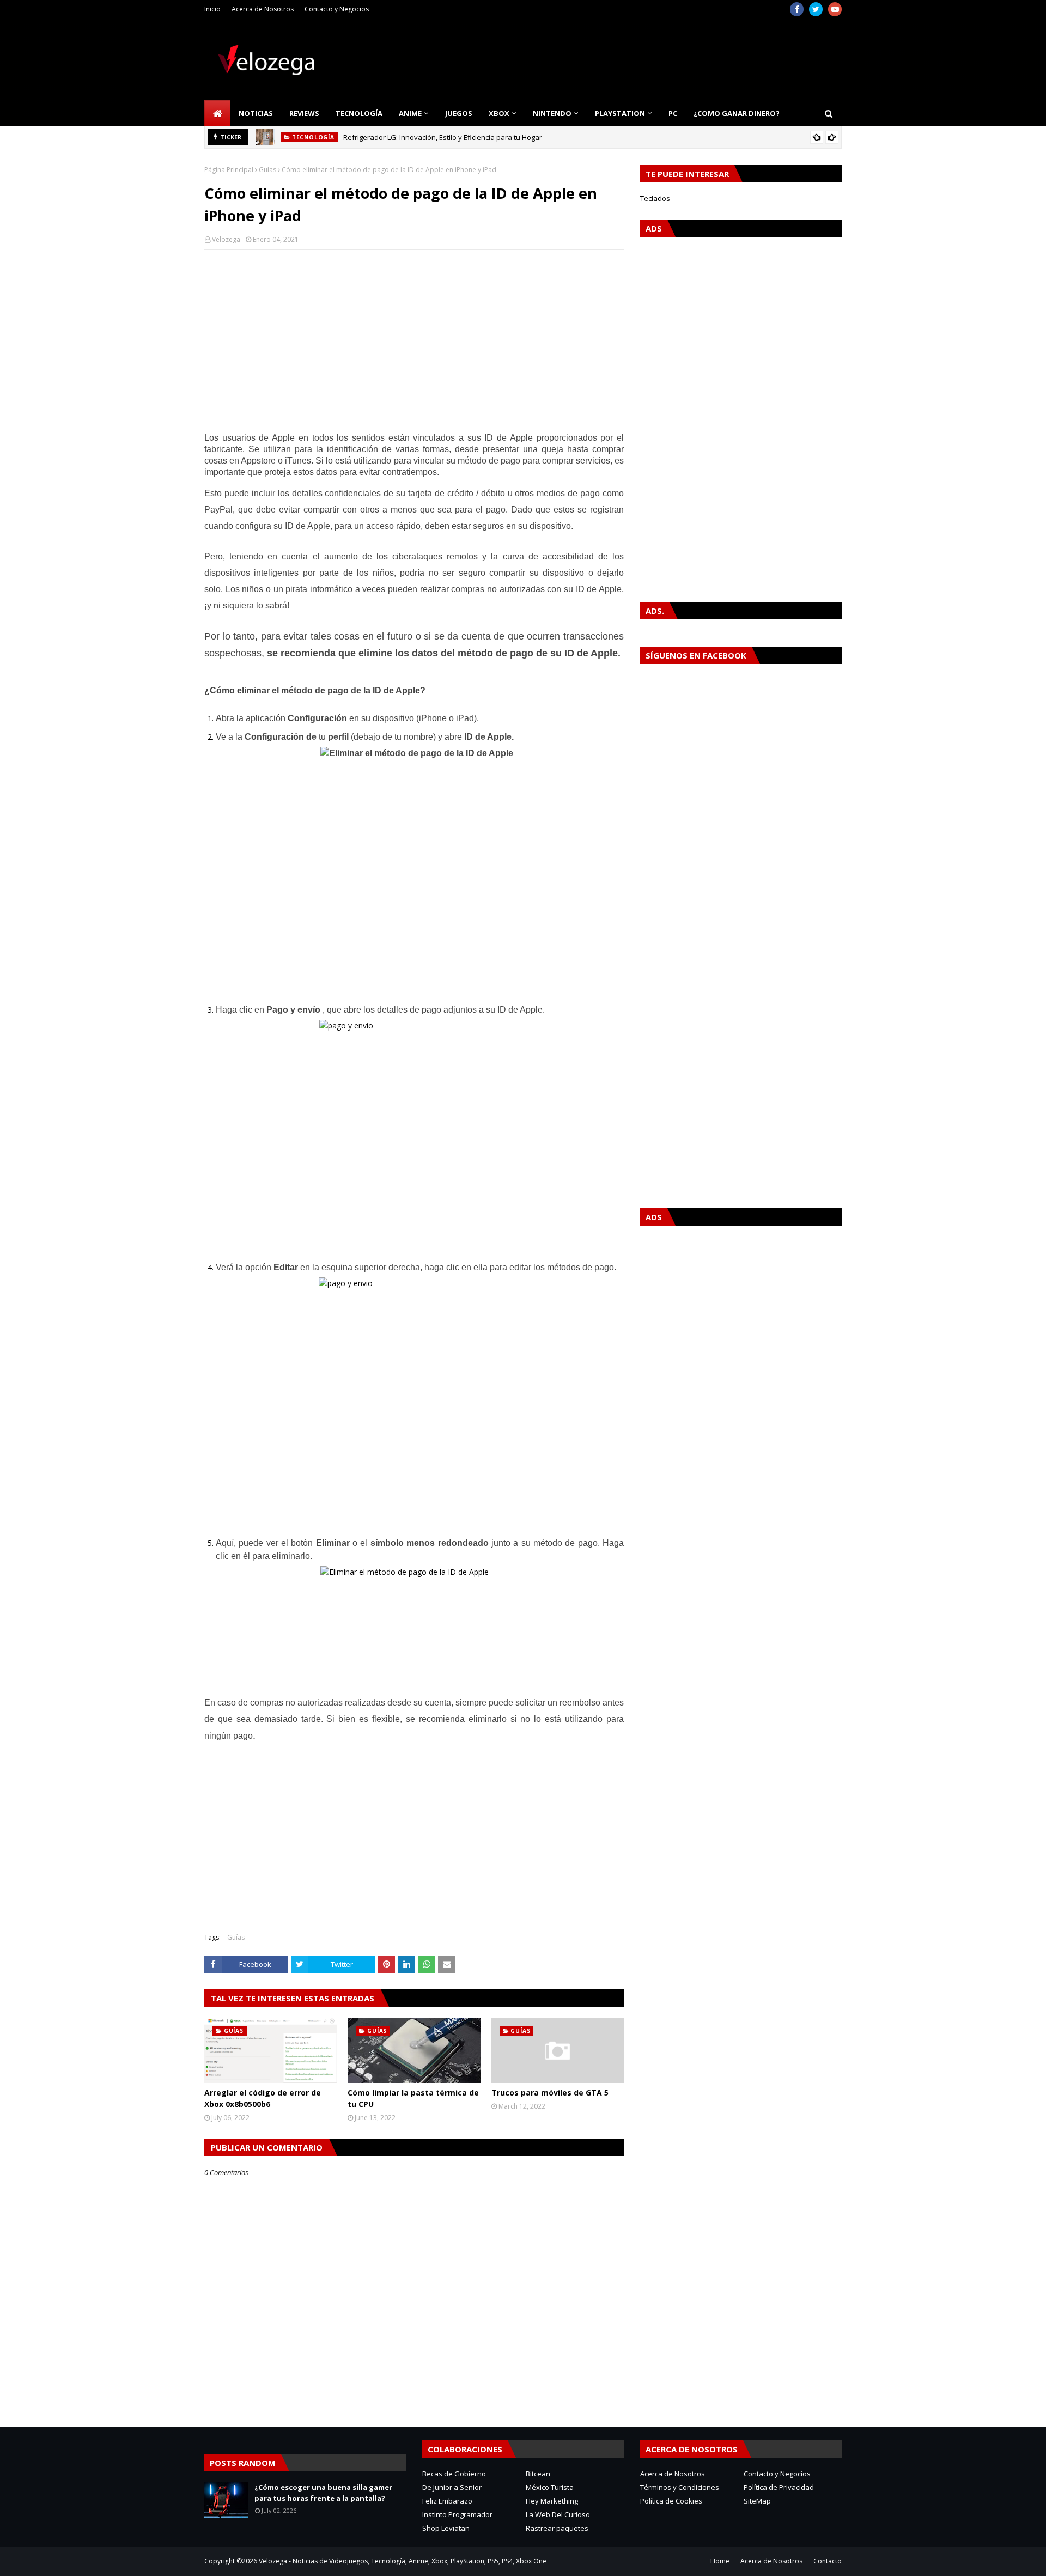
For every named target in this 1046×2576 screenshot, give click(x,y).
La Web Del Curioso (558, 2514)
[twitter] (816, 9)
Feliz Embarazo (447, 2501)
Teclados (655, 198)
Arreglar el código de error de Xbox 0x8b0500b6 (263, 2098)
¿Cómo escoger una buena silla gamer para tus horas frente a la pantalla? (323, 2493)
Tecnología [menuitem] (359, 113)
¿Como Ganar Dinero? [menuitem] (737, 113)
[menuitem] (217, 113)
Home (720, 2561)
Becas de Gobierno (454, 2474)
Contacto (828, 2561)
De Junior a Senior (452, 2487)
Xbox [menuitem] (499, 113)
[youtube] (835, 9)
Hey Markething (552, 2501)
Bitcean (538, 2474)
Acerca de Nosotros (263, 9)
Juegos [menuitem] (459, 113)
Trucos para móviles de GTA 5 (550, 2093)
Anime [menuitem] (410, 113)
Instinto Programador (457, 2514)
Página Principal (229, 170)
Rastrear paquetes (557, 2528)
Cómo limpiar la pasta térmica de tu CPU (413, 2098)
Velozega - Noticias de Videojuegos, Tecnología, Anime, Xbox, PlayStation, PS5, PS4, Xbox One (403, 2561)
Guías (267, 170)
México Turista (550, 2487)
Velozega (226, 239)
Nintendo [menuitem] (552, 113)
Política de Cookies (671, 2501)
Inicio (212, 9)
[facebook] (797, 9)
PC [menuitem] (673, 113)
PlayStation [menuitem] (620, 113)
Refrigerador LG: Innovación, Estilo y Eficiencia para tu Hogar (443, 137)
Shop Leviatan (446, 2528)
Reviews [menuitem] (304, 113)
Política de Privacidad (779, 2487)
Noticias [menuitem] (256, 113)
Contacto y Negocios (337, 9)
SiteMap (757, 2501)
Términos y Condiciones (680, 2487)
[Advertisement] (414, 337)
